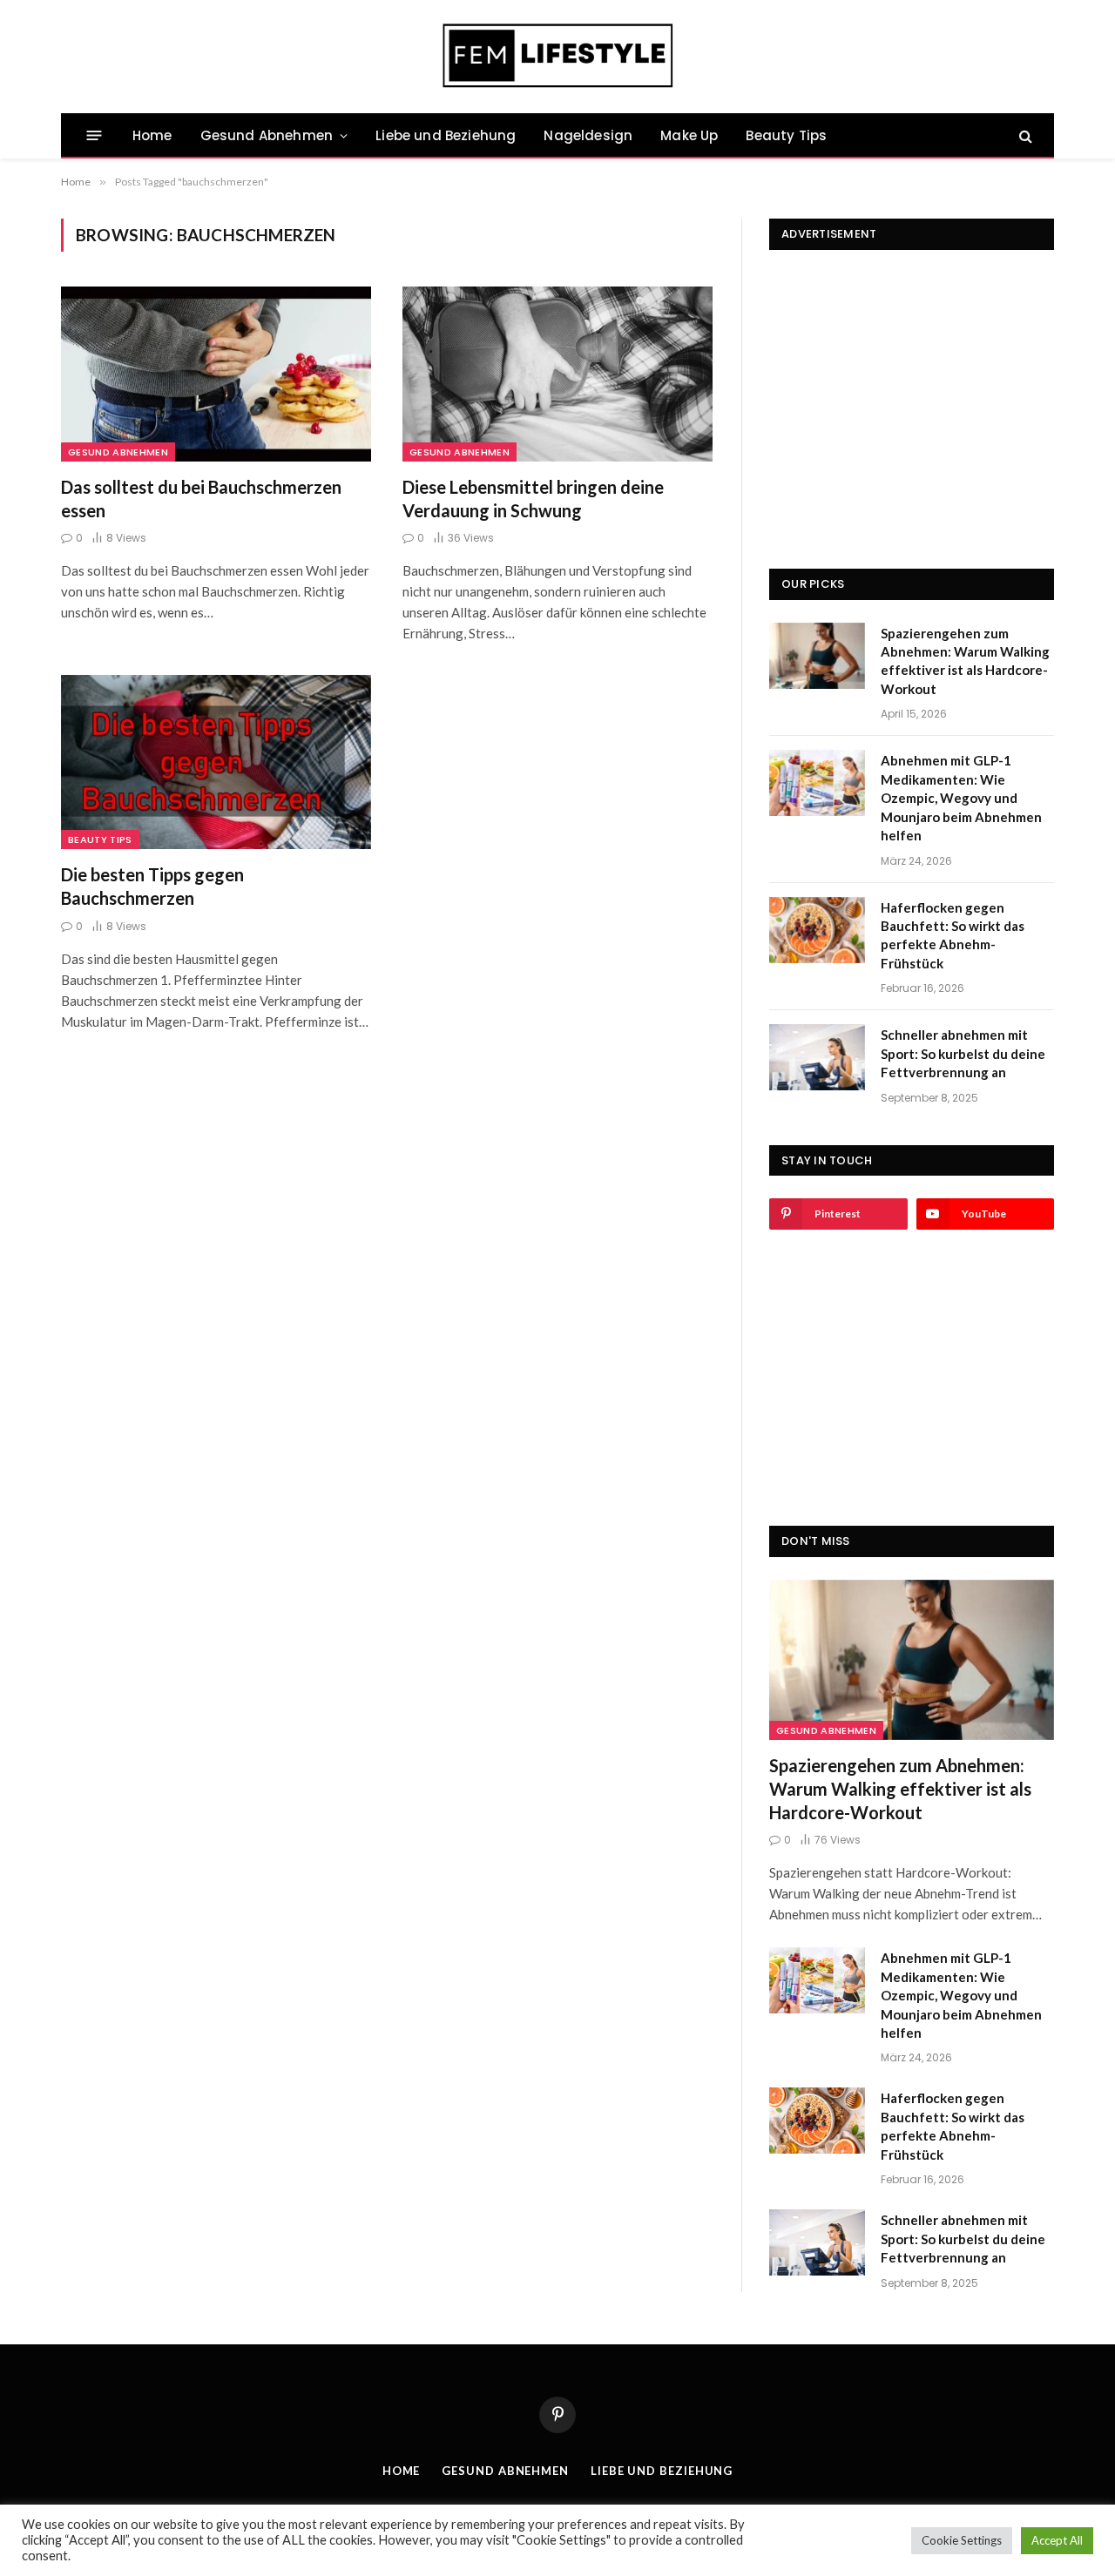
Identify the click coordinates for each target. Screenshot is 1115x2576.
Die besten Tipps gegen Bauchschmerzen (152, 886)
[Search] (1024, 135)
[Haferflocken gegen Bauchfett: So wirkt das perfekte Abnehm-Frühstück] (817, 930)
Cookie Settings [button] (962, 2540)
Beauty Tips (786, 135)
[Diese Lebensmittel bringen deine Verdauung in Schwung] (557, 374)
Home (152, 135)
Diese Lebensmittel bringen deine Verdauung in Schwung (533, 499)
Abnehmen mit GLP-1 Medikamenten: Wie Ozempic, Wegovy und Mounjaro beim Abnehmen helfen (961, 798)
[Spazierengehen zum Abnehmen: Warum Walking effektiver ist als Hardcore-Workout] (817, 656)
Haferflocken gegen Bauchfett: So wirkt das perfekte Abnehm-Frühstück (953, 935)
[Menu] (95, 135)
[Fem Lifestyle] (558, 57)
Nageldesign (588, 135)
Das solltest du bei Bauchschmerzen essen (201, 499)
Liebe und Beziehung (446, 135)
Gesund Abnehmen (267, 135)
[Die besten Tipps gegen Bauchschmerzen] (216, 762)
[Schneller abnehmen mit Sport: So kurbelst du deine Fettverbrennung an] (817, 1057)
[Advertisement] (912, 381)
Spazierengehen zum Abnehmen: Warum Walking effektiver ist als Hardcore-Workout (965, 661)
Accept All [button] (1057, 2540)
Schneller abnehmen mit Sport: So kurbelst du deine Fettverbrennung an (963, 1053)
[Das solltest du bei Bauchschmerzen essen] (216, 374)
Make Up (689, 135)
